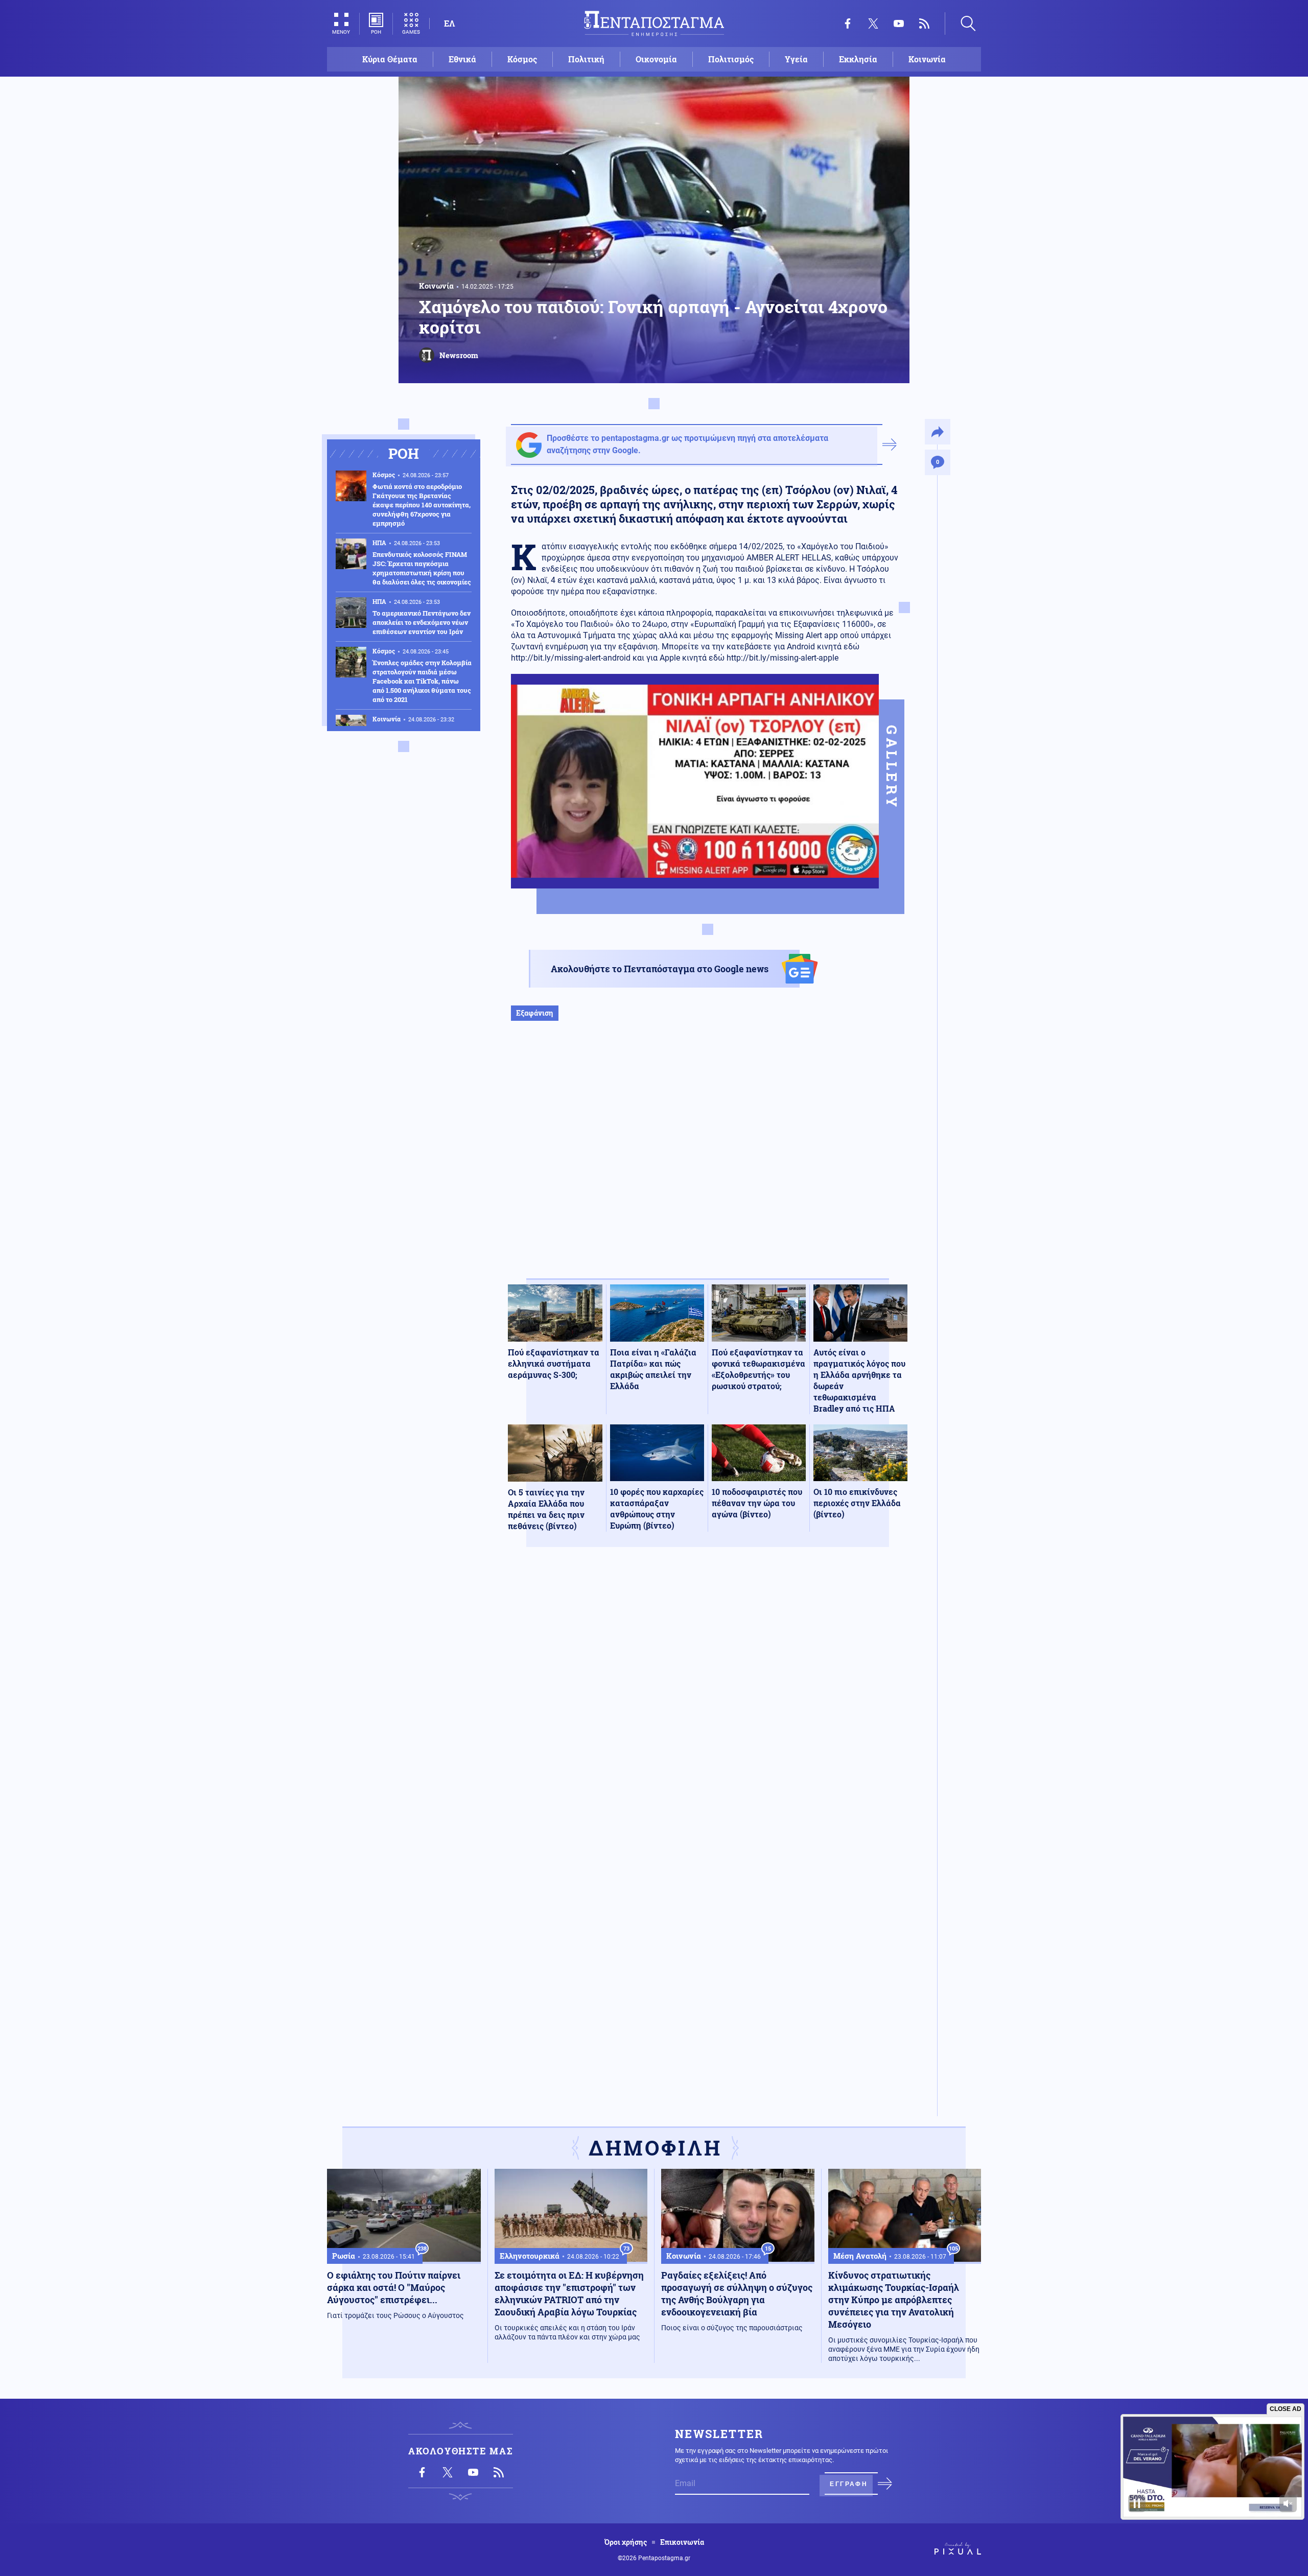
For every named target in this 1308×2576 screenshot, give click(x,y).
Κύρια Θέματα (390, 59)
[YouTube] (899, 24)
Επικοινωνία (682, 2542)
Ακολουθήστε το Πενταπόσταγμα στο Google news (660, 969)
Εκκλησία (858, 59)
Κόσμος (522, 59)
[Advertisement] (708, 1160)
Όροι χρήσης (626, 2542)
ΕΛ (449, 23)
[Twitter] (873, 24)
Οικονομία (656, 59)
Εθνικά (462, 59)
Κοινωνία (927, 59)
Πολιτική (586, 59)
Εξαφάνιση (535, 1013)
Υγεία (796, 59)
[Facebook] (848, 24)
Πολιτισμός (731, 59)
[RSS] (924, 24)
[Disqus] (708, 1704)
